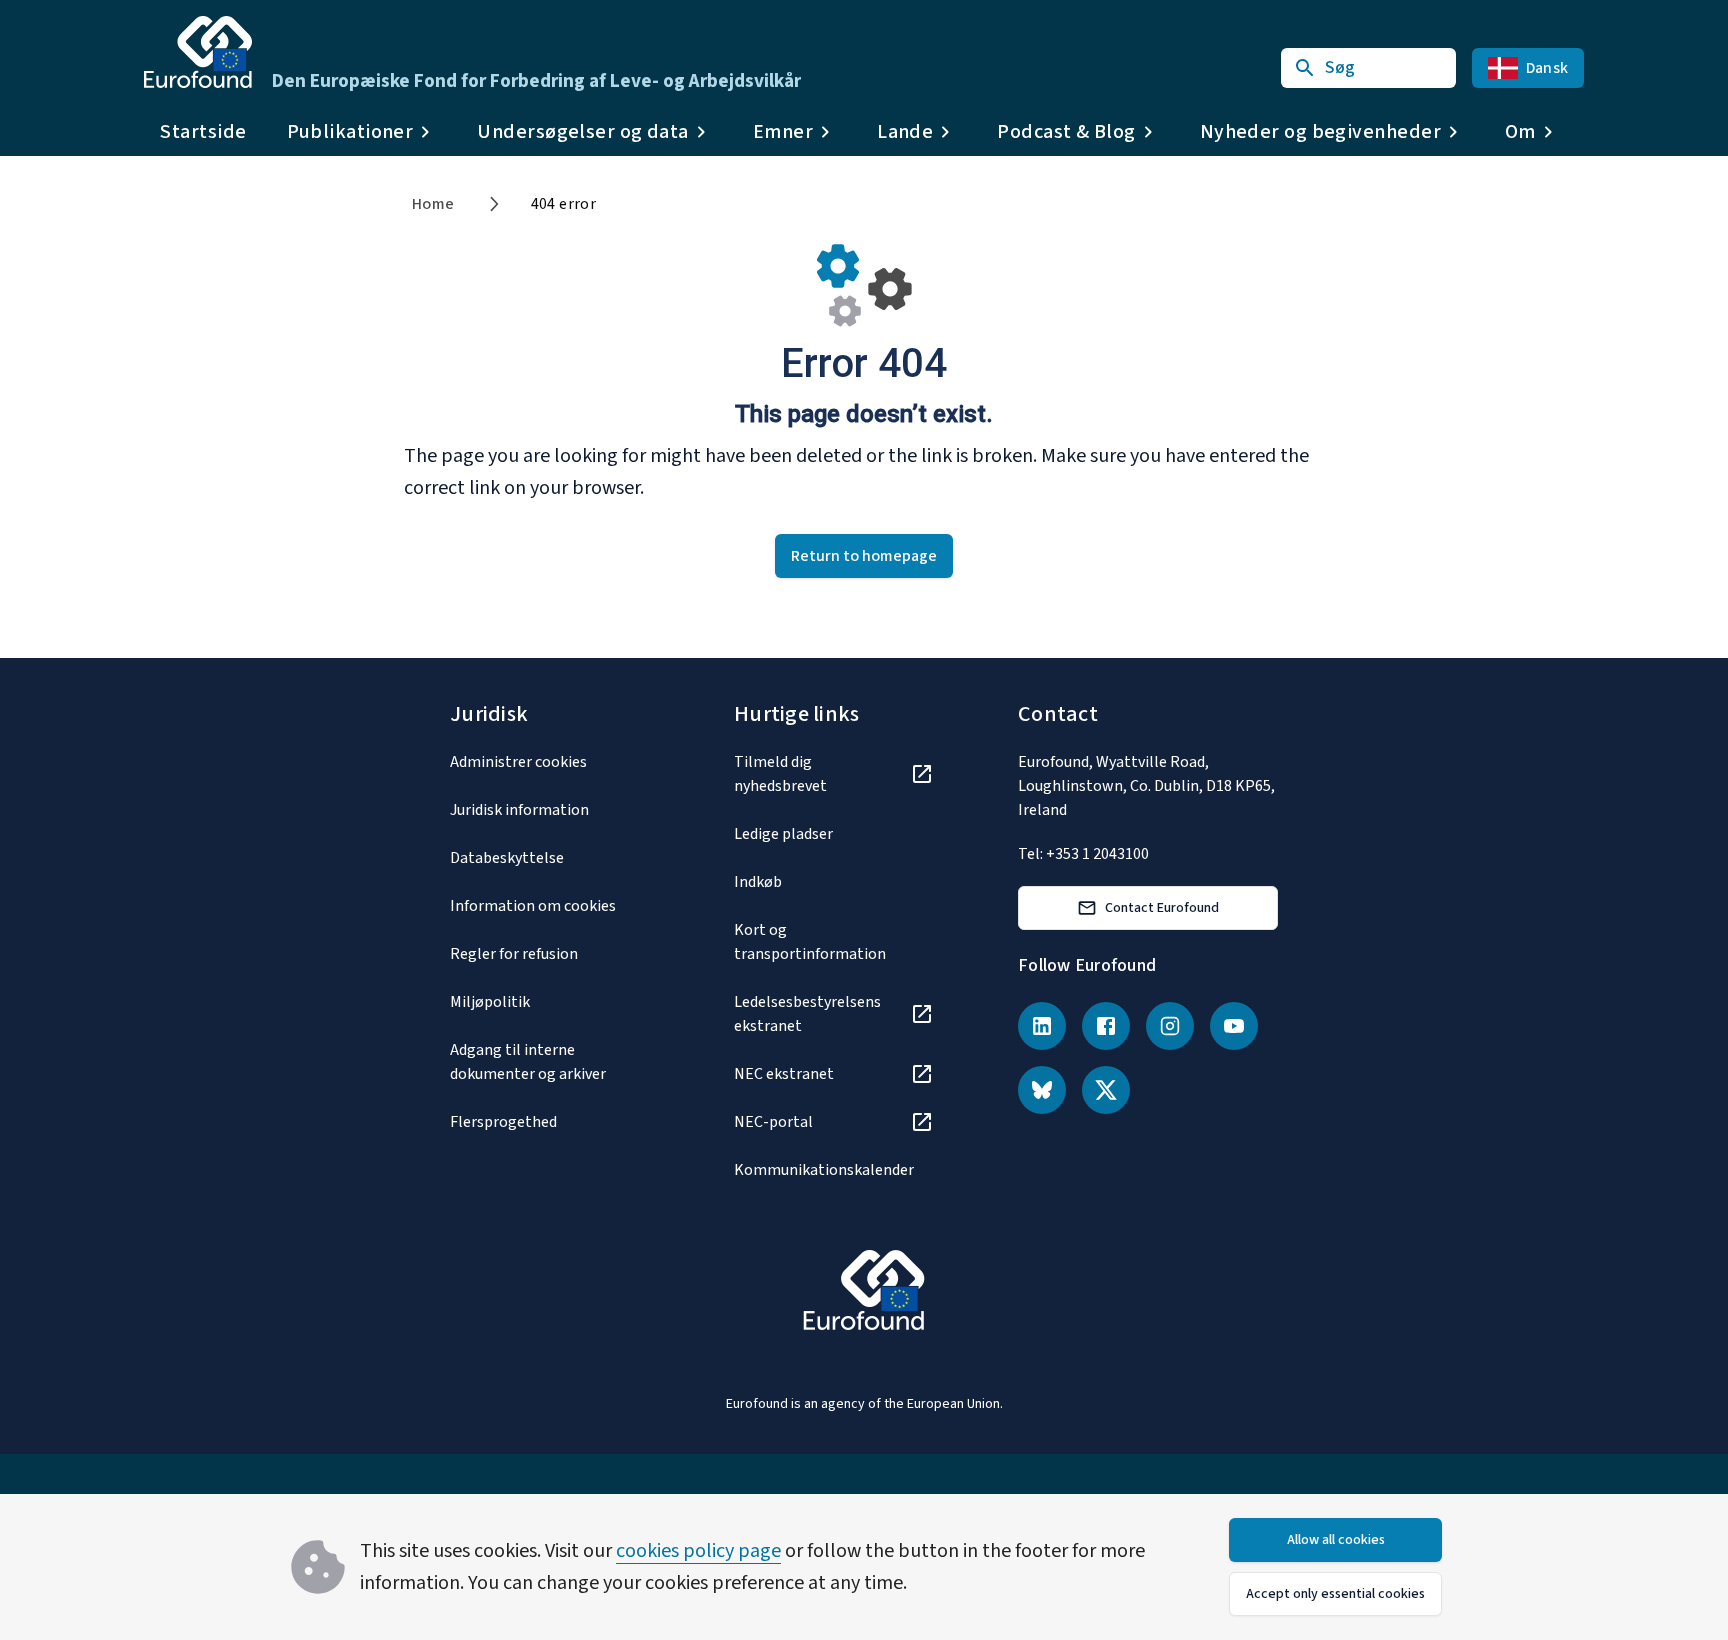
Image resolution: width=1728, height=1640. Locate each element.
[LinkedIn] (1042, 1026)
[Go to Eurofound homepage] (198, 52)
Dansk (1547, 68)
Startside (203, 132)
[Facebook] (1106, 1026)
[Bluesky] (1042, 1090)
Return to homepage (864, 556)
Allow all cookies (1336, 1540)
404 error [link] (564, 204)
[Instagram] (1170, 1026)
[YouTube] (1234, 1026)
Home (433, 204)
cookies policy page (698, 1551)
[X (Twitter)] (1106, 1090)
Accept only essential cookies (1335, 1594)
